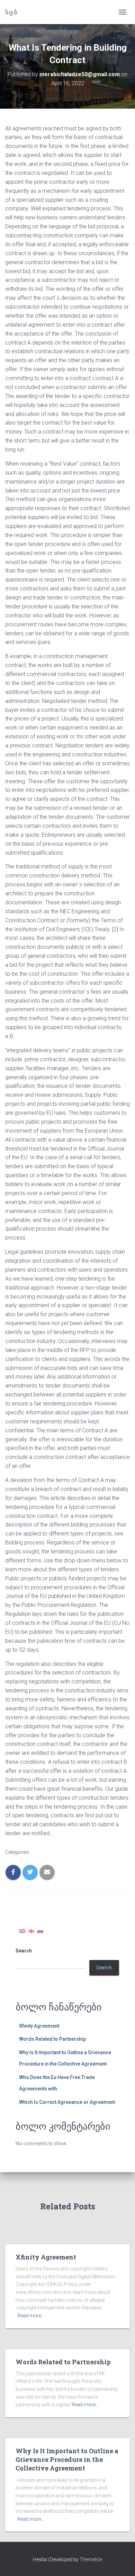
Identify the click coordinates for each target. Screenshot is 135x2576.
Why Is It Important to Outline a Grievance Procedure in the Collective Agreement (67, 2459)
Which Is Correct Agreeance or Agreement (67, 2102)
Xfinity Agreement (39, 2026)
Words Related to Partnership (52, 2039)
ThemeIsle (91, 2559)
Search (24, 1951)
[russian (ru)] (40, 1931)
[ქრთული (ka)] (31, 1931)
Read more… (31, 2316)
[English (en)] (22, 1931)
